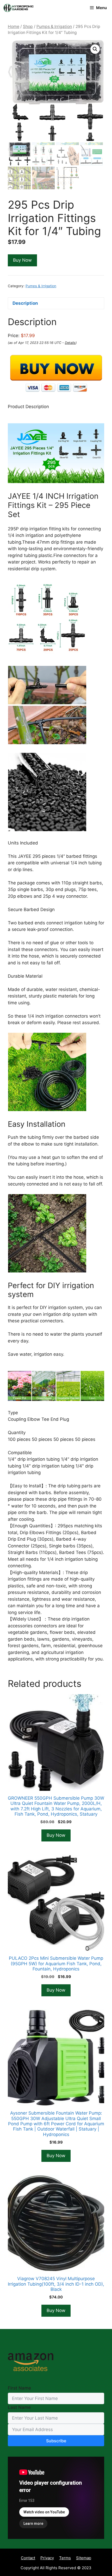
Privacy (47, 2558)
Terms (65, 2558)
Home (14, 27)
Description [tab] (25, 303)
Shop (28, 27)
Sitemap (84, 2558)
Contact (28, 2558)
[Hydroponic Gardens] (18, 8)
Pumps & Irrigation (54, 27)
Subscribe (56, 2441)
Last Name (19, 2407)
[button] (95, 49)
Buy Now (22, 260)
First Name (19, 2388)
